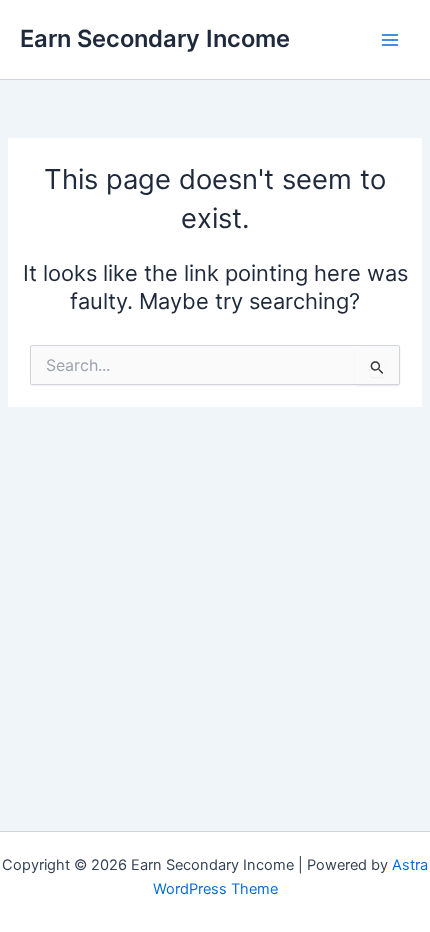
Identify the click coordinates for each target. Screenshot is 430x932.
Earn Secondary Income (155, 38)
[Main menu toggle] (390, 39)
